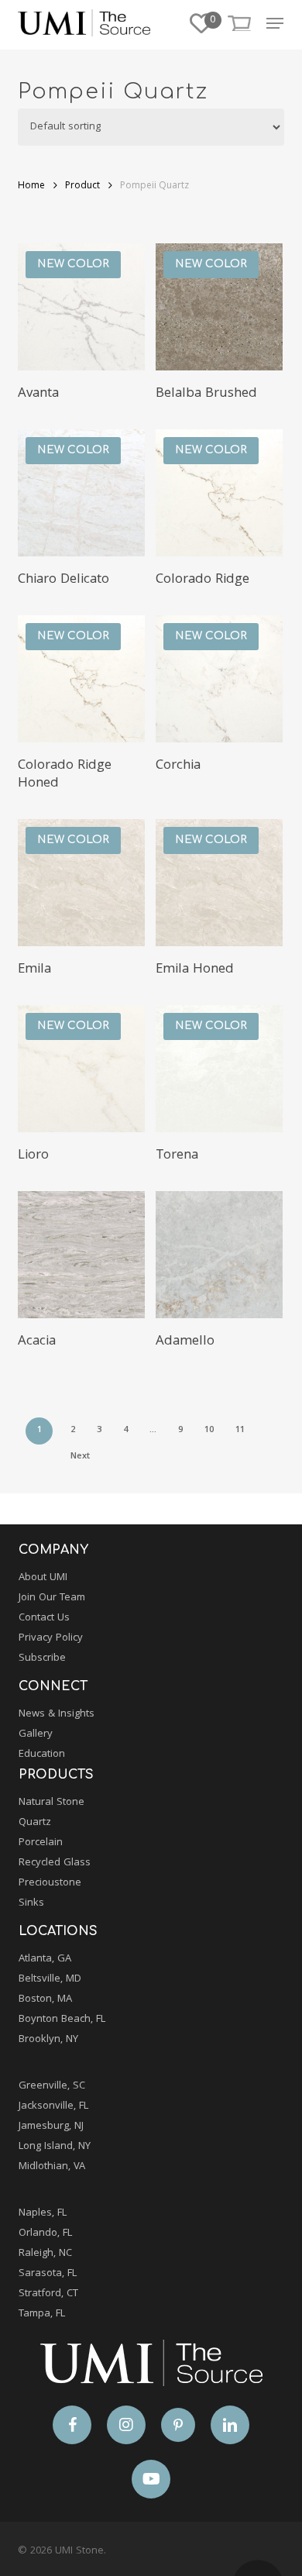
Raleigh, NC (45, 2254)
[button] (275, 23)
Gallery (36, 1734)
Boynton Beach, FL (62, 2020)
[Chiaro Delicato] (81, 493)
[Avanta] (81, 307)
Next (80, 1457)
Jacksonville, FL (53, 2106)
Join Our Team (52, 1598)
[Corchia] (219, 679)
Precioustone (50, 1883)
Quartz (35, 1823)
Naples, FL (43, 2213)
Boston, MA (45, 1999)
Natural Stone (51, 1803)
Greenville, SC (52, 2086)
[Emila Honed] (219, 883)
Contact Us (44, 1618)
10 (209, 1430)
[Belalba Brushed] (219, 307)
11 (240, 1430)
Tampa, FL (42, 2314)
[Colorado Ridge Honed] (81, 679)
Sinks (31, 1903)
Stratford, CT (48, 2294)
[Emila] (81, 883)
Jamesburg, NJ (51, 2127)
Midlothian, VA (52, 2167)
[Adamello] (219, 1255)
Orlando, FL (45, 2233)
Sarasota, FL (48, 2274)
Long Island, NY (55, 2147)
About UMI (43, 1578)
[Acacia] (81, 1255)
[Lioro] (81, 1069)
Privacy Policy (51, 1638)
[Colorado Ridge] (219, 493)
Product (82, 186)
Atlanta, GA (45, 1959)
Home (31, 186)
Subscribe (42, 1658)
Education (42, 1755)
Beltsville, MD (50, 1979)
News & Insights (57, 1714)
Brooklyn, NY (48, 2040)
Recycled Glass (55, 1863)
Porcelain (41, 1843)
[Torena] (219, 1069)
